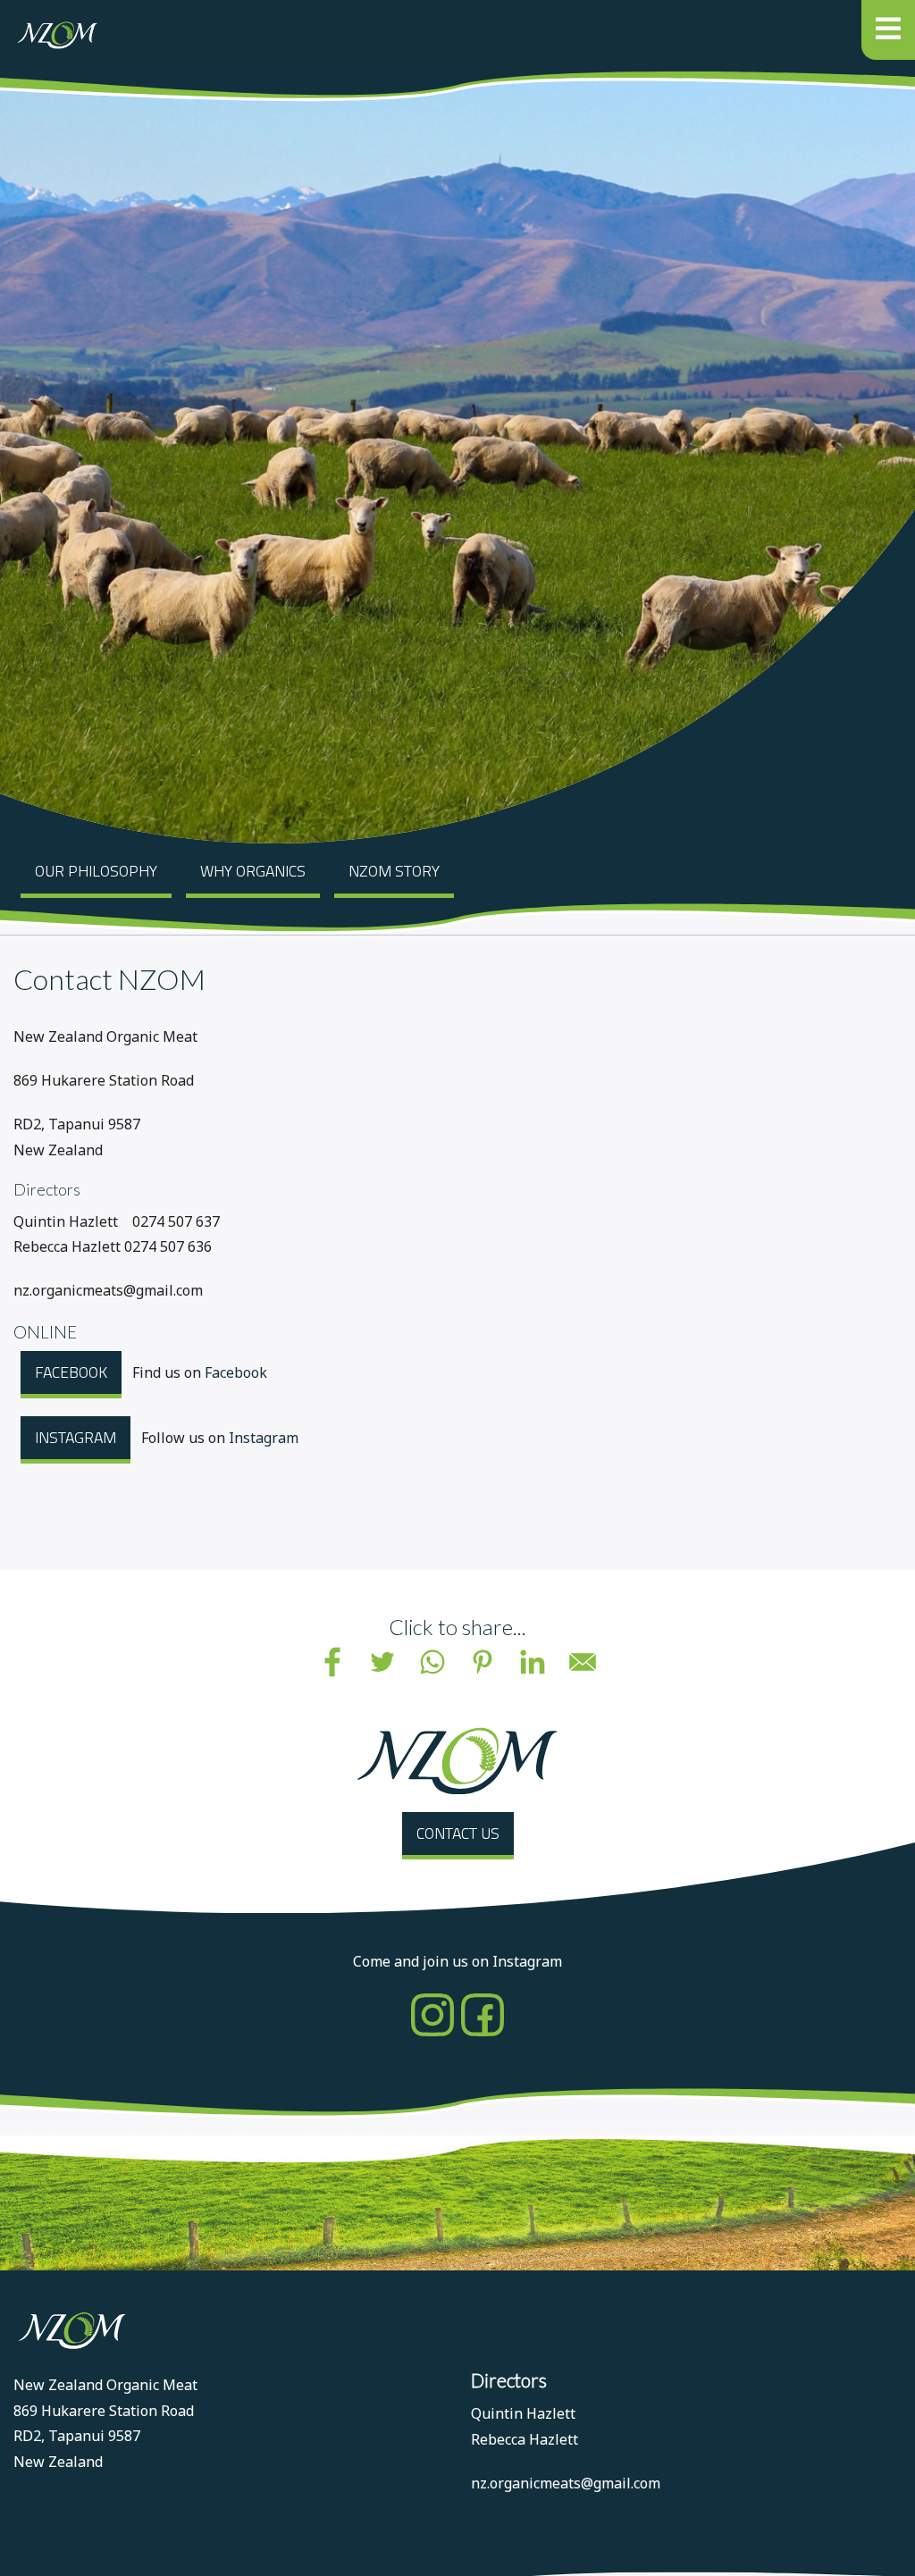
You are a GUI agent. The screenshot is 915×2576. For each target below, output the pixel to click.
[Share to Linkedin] (533, 1662)
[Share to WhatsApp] (432, 1662)
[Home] (56, 35)
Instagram (76, 1437)
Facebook (71, 1372)
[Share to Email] (583, 1662)
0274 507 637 (623, 2413)
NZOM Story (394, 871)
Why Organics (253, 871)
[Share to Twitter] (382, 1662)
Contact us (458, 1833)
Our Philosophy (96, 871)
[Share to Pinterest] (483, 1662)
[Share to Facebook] (332, 1662)
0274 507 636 (625, 2439)
